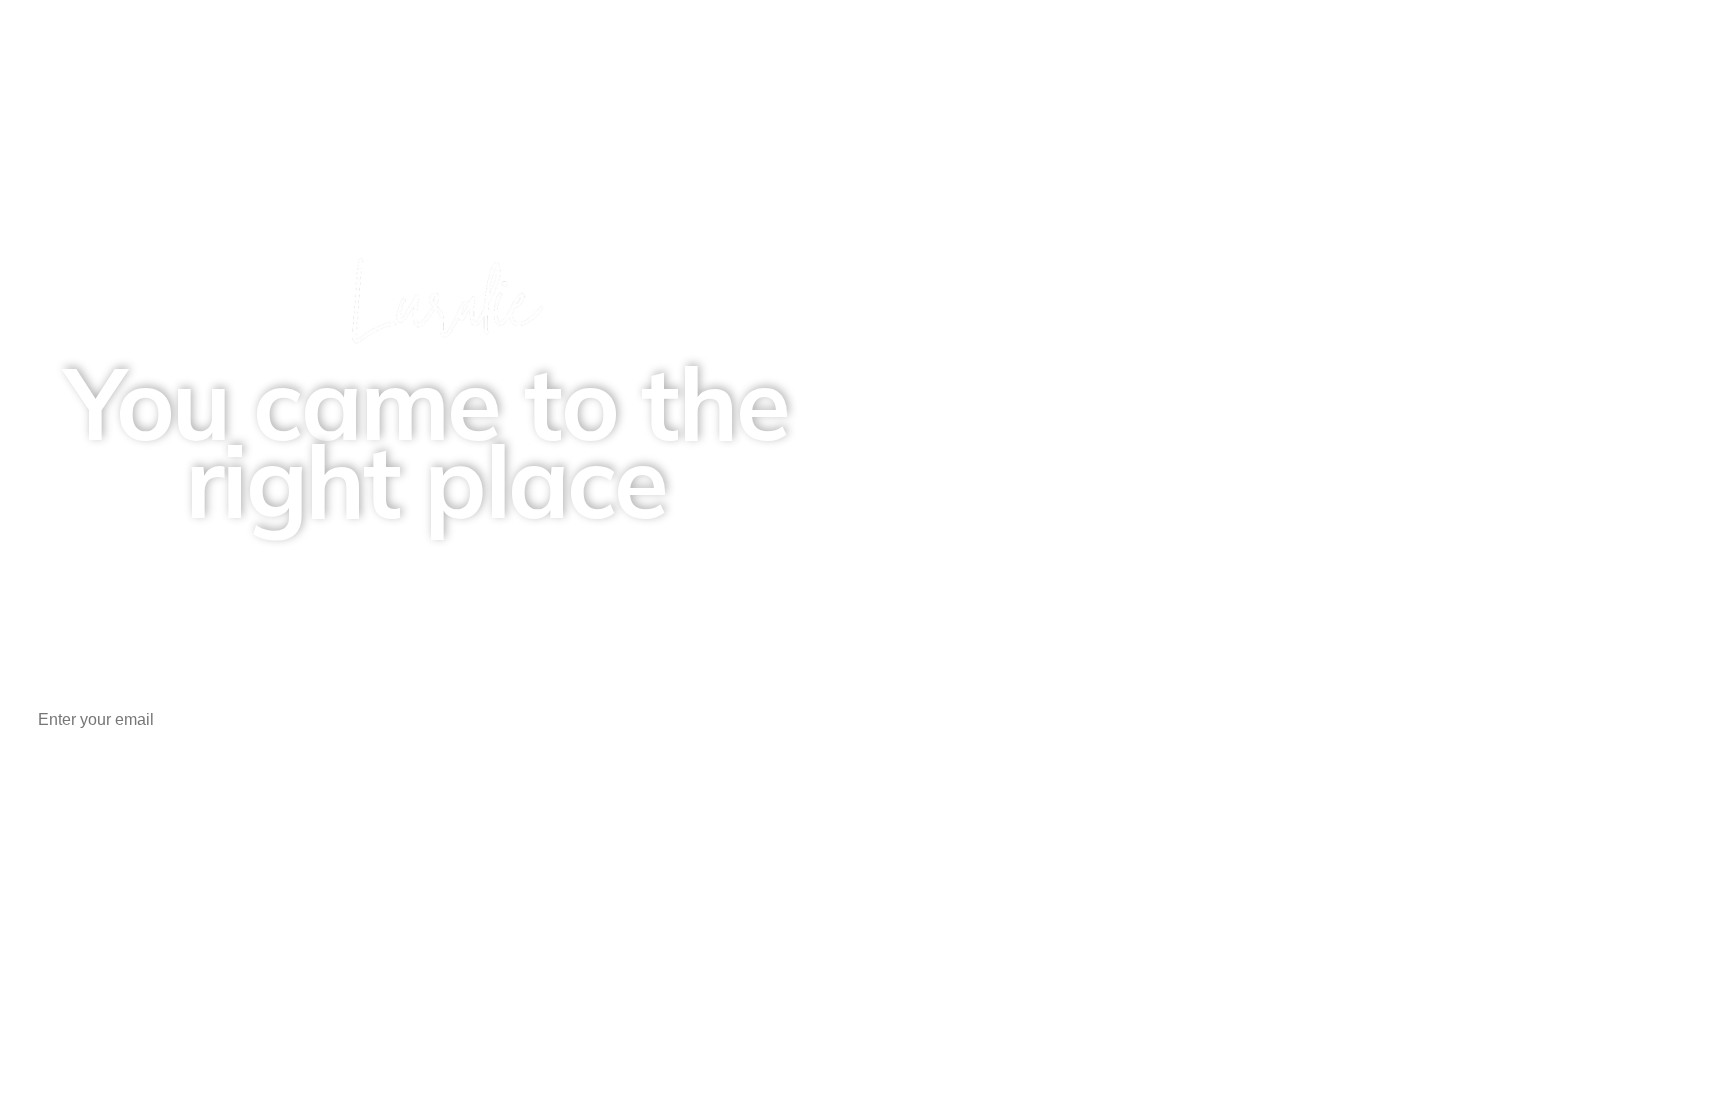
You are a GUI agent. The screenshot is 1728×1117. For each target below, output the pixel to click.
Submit (445, 784)
